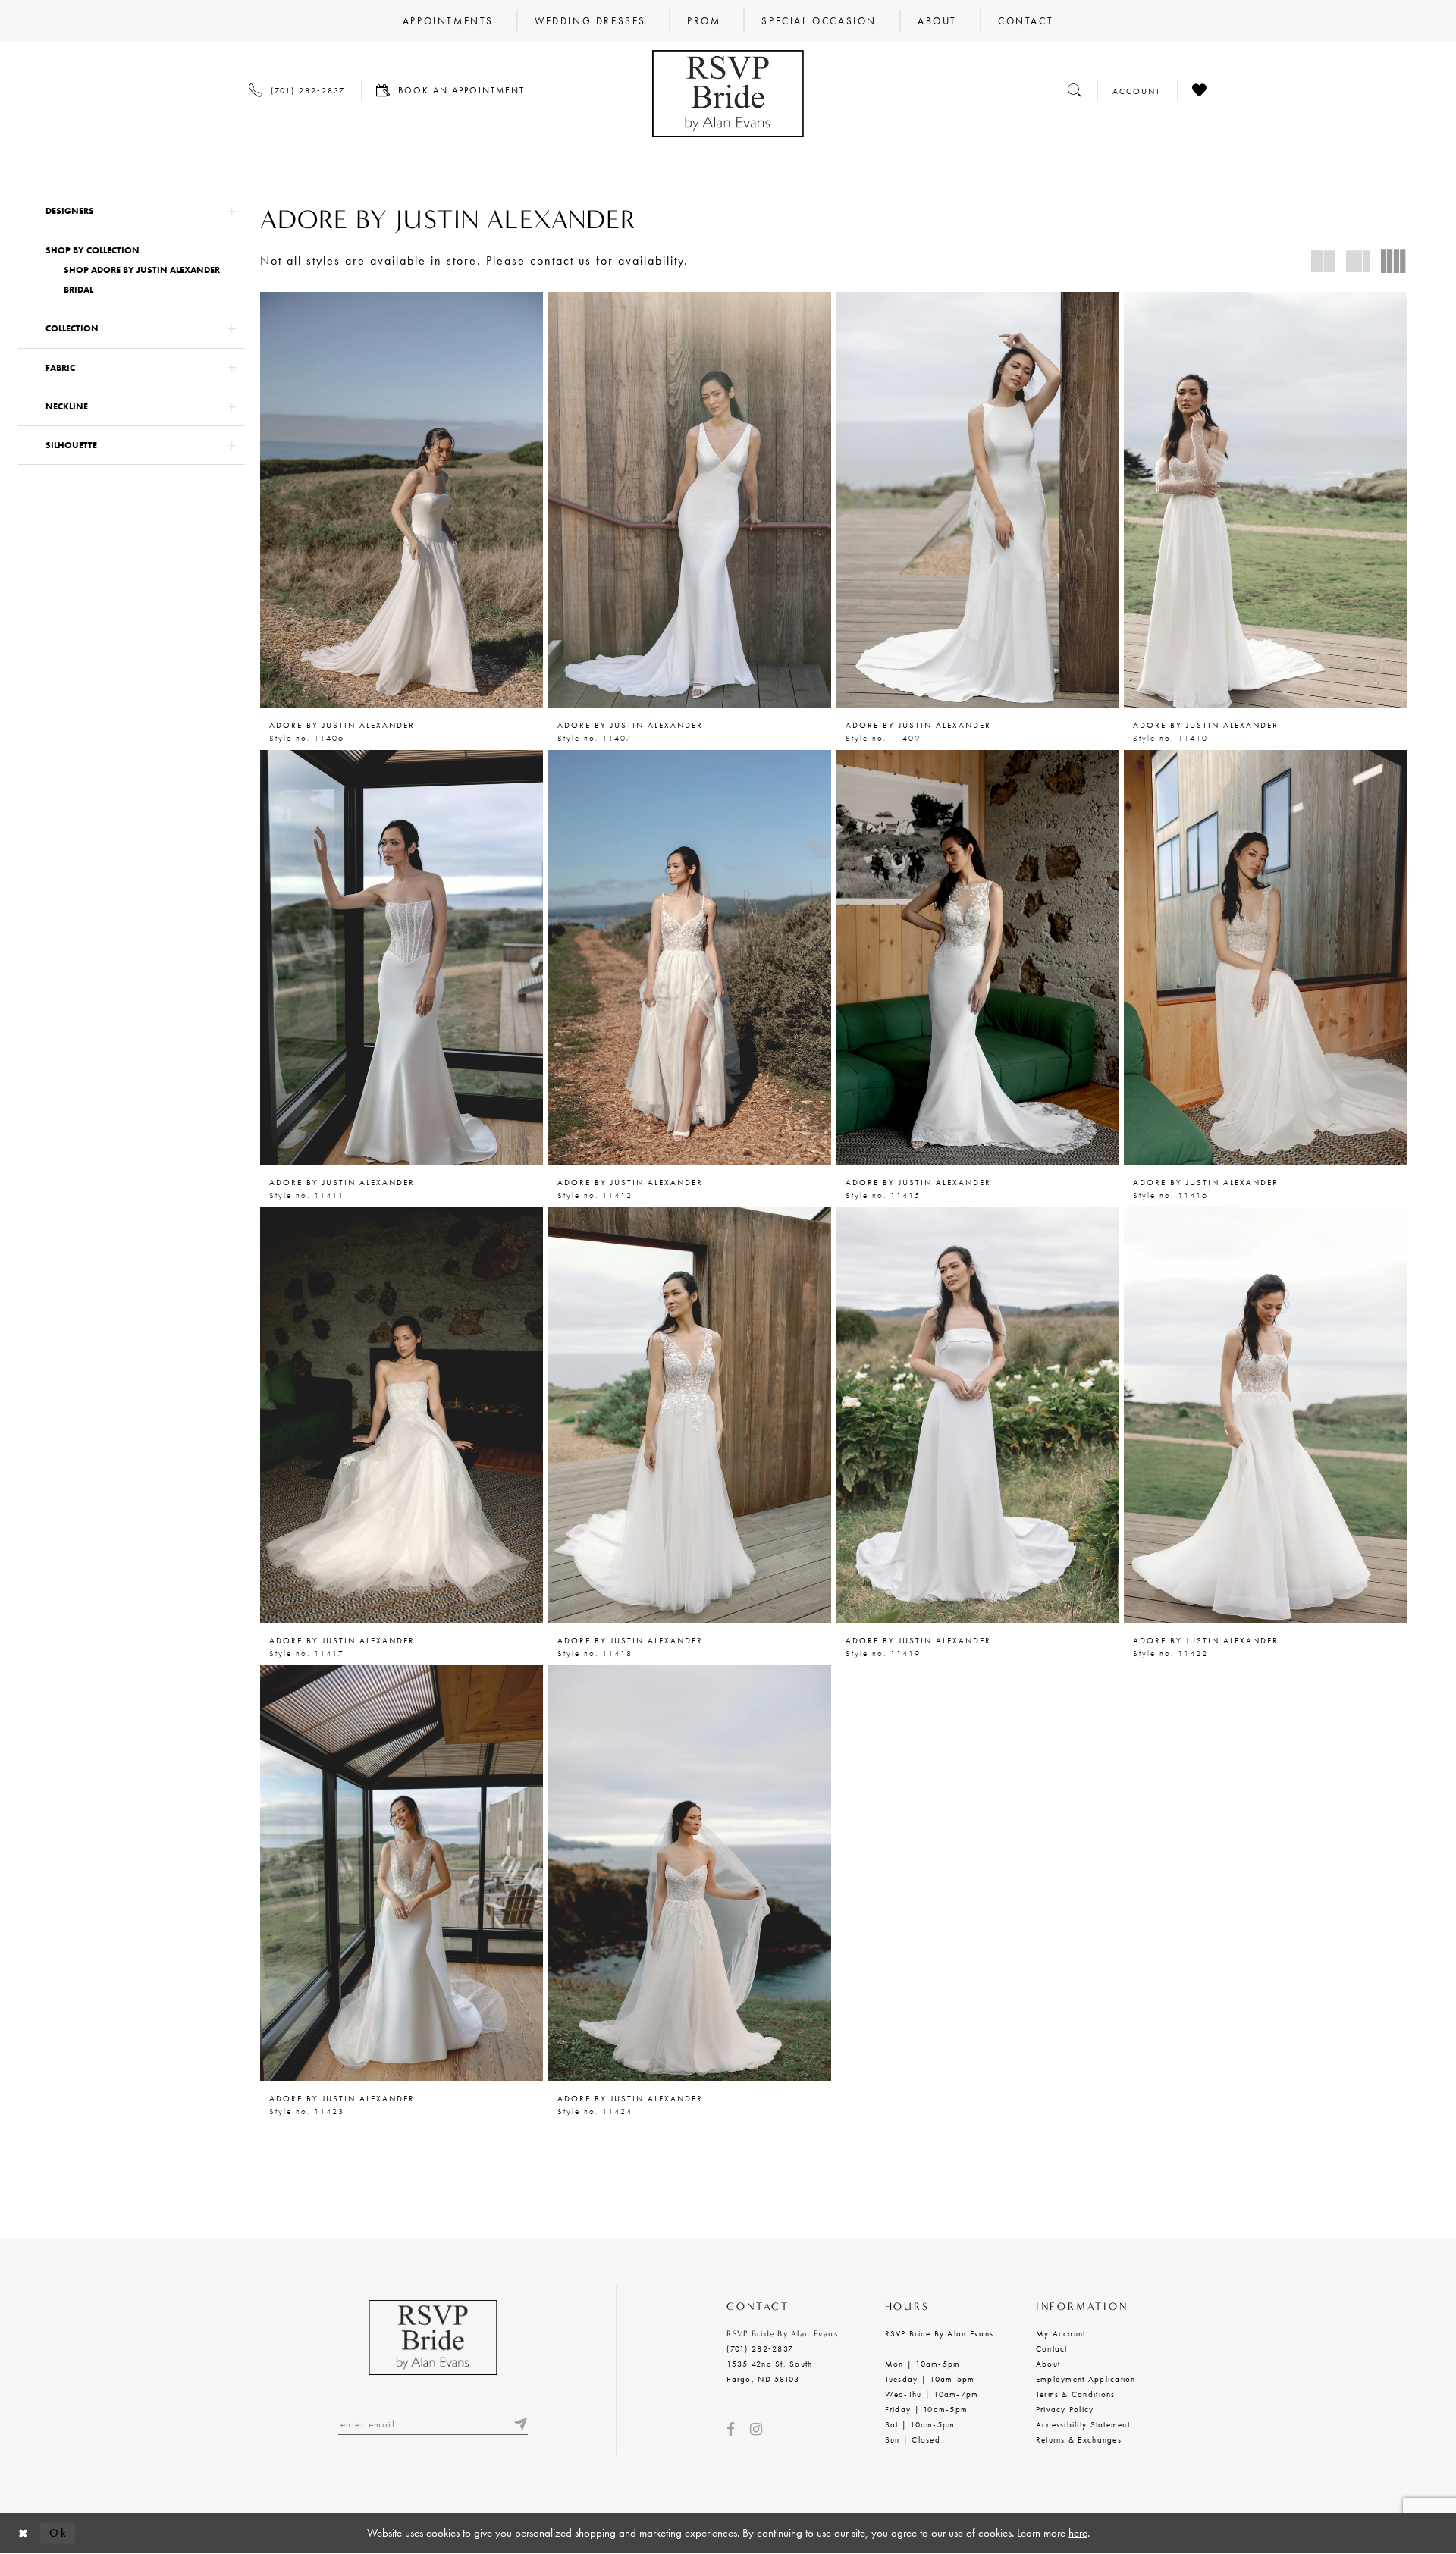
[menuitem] (448, 20)
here (1078, 2533)
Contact (1052, 2348)
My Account (1061, 2333)
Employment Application (1086, 2379)
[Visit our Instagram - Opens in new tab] (756, 2429)
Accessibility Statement (1083, 2424)
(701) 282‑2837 (760, 2348)
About (1048, 2364)
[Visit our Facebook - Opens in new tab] (731, 2429)
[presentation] (402, 500)
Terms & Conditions (1076, 2394)
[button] (132, 211)
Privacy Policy (1065, 2409)
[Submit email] (520, 2424)
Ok (58, 2533)
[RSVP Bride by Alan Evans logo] (728, 94)
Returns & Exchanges (1079, 2439)
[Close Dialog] (24, 2533)
